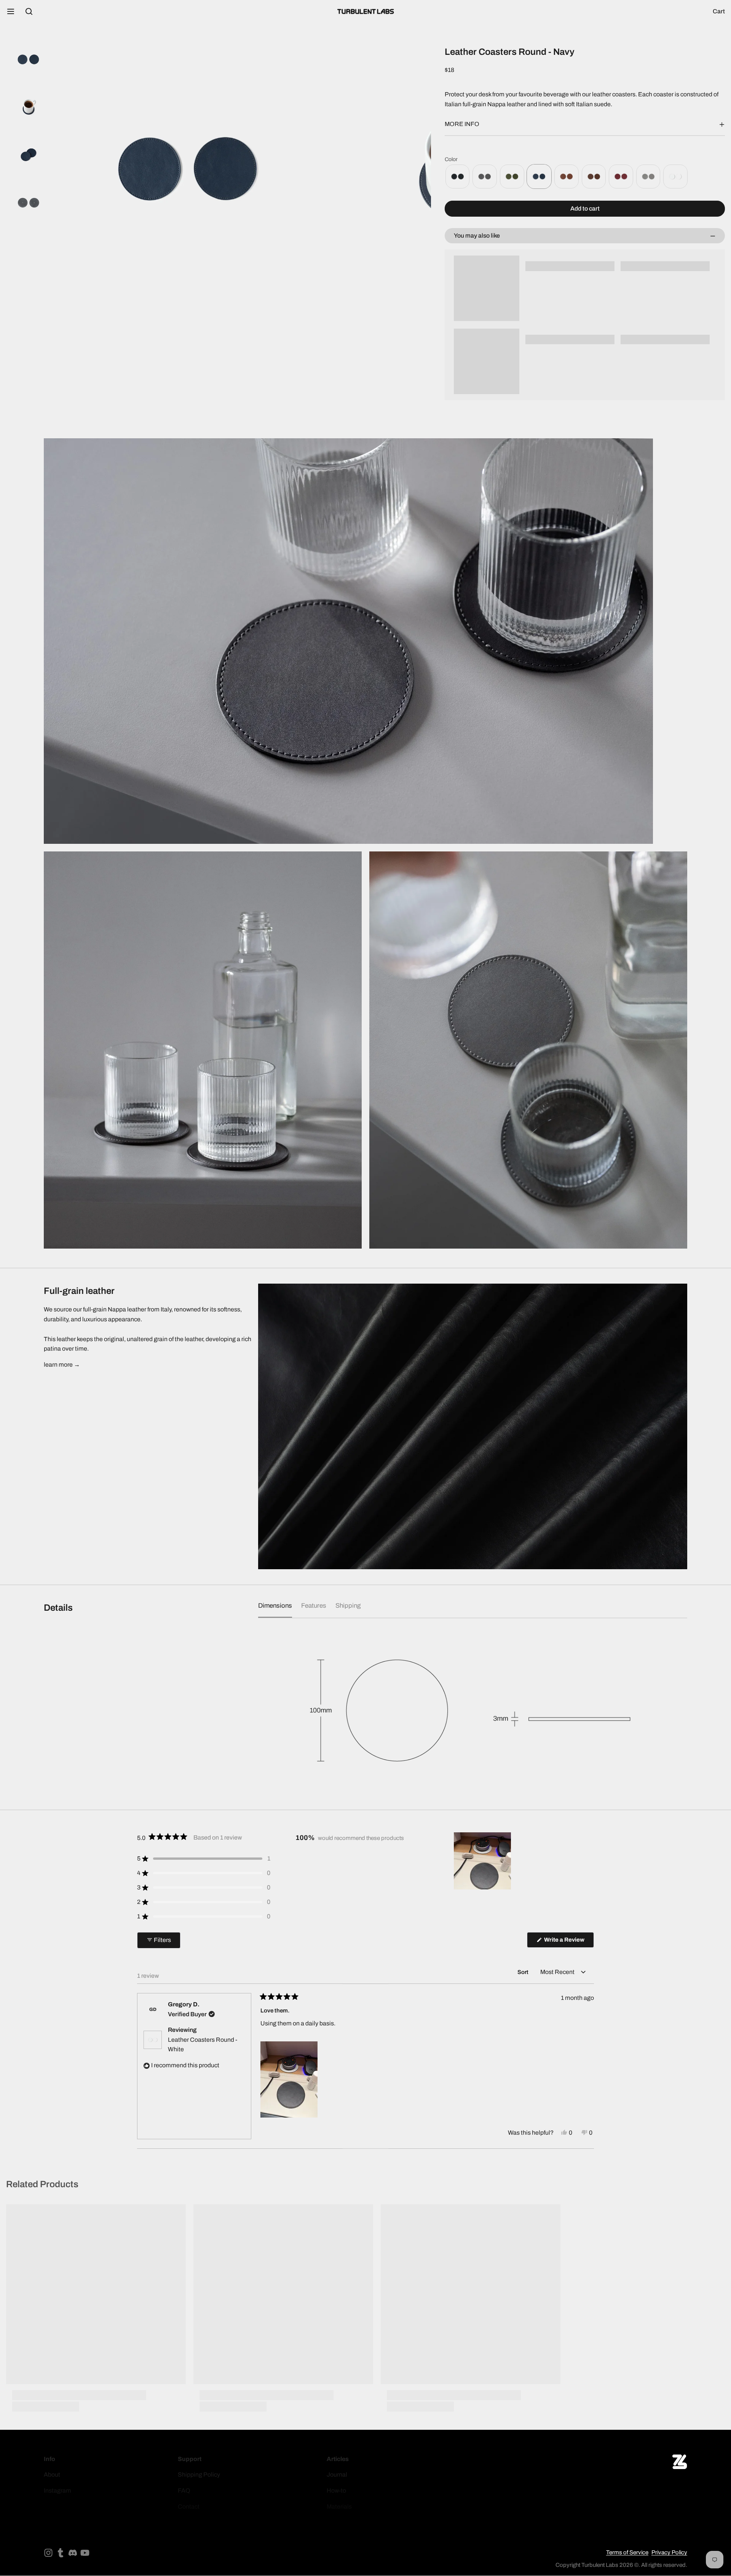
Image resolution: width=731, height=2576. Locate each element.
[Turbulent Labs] (365, 11)
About (52, 2475)
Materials (339, 2507)
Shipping (348, 1606)
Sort (524, 1972)
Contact (189, 2507)
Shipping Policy (199, 2475)
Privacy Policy (669, 2552)
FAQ (184, 2491)
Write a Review (566, 1942)
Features (314, 1606)
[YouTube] (85, 2553)
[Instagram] (48, 2553)
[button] (585, 209)
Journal (337, 2475)
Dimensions (275, 1606)
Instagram (57, 2491)
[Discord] (73, 2553)
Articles (338, 2459)
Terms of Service (627, 2552)
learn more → (62, 1365)
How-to (336, 2491)
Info (49, 2459)
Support (190, 2459)
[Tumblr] (61, 2553)
